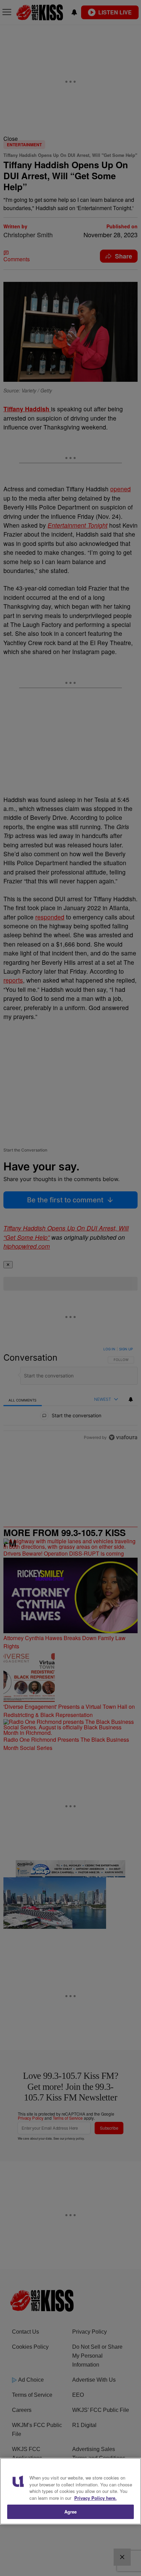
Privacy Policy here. (95, 2498)
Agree (71, 2512)
